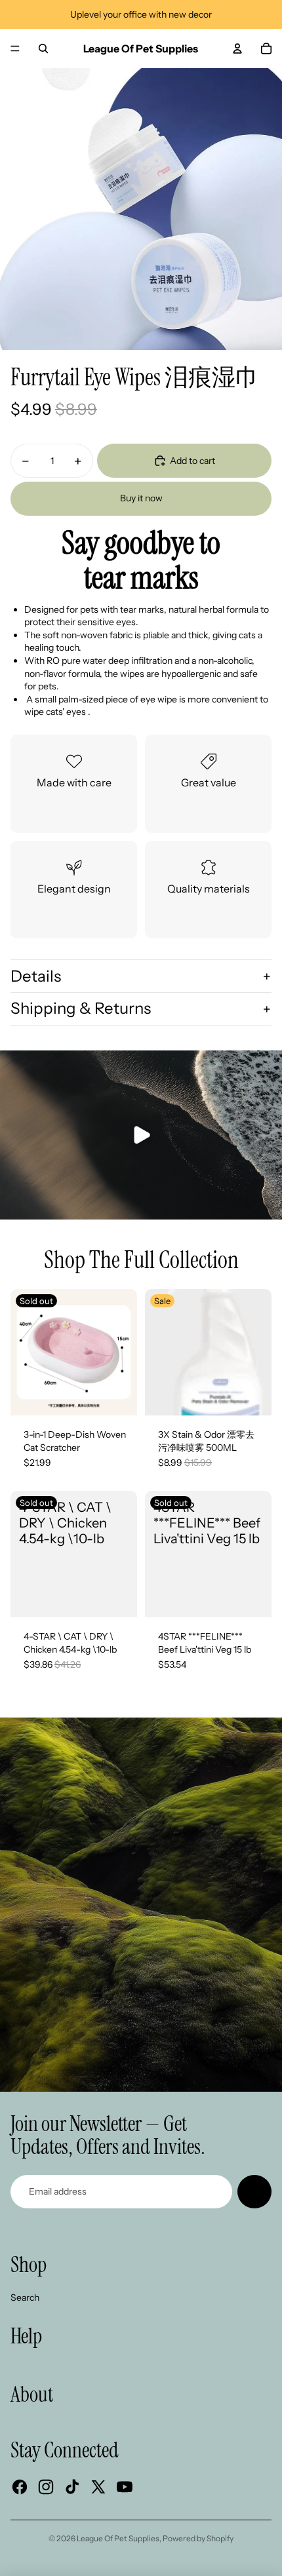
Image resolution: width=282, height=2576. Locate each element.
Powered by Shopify (198, 2538)
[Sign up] (254, 2192)
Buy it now (141, 498)
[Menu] (15, 48)
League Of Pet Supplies (118, 2538)
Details (36, 976)
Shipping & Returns (81, 1008)
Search (25, 2297)
